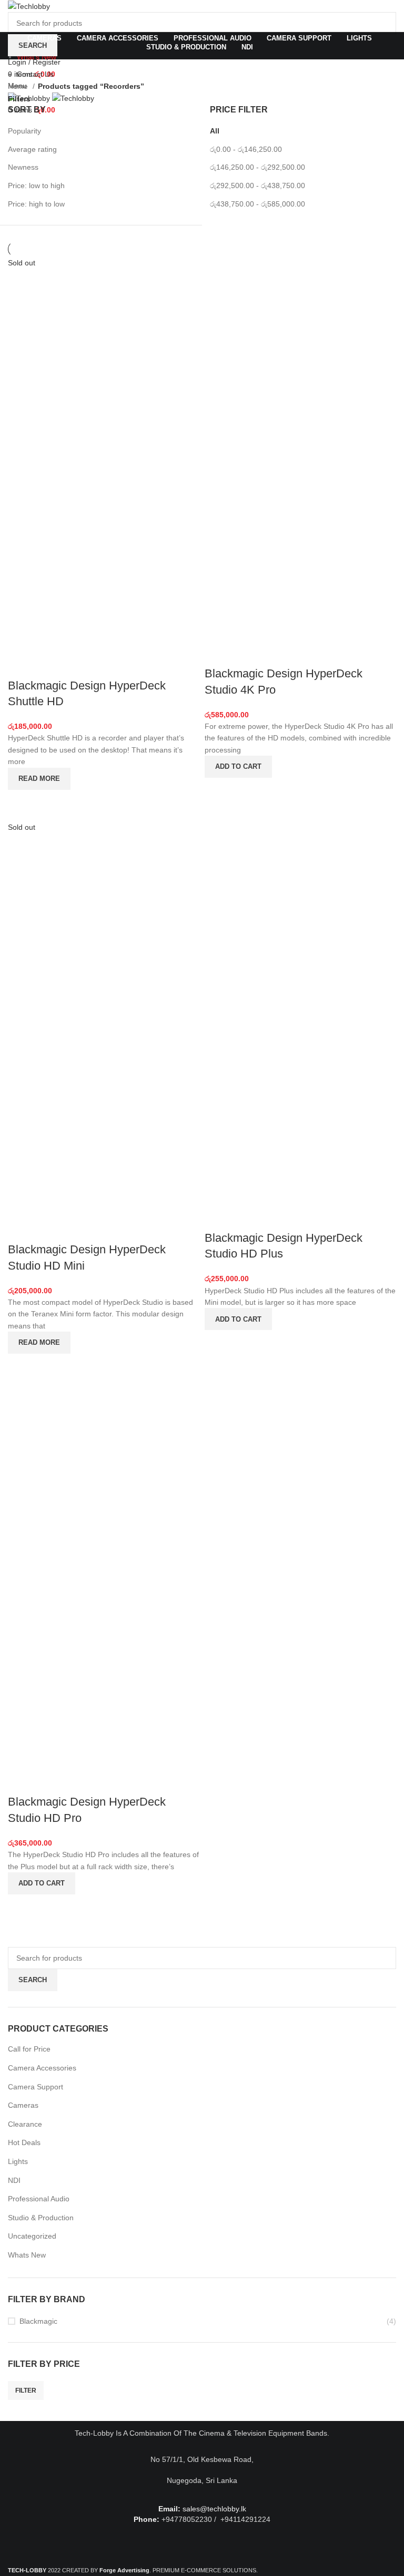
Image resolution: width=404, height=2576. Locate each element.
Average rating (32, 149)
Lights (18, 2161)
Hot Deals (24, 2142)
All (215, 131)
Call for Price (29, 2049)
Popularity (24, 131)
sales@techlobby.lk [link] (214, 2509)
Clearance (25, 2124)
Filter (26, 2390)
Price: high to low (36, 204)
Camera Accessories (42, 2068)
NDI (14, 2180)
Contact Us (35, 74)
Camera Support (36, 2087)
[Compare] (21, 665)
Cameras (23, 2105)
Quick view (21, 803)
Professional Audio (39, 2199)
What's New (37, 57)
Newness (23, 167)
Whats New (27, 2255)
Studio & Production (41, 2218)
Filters (19, 99)
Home (19, 86)
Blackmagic (38, 2321)
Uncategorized (32, 2236)
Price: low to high (36, 186)
